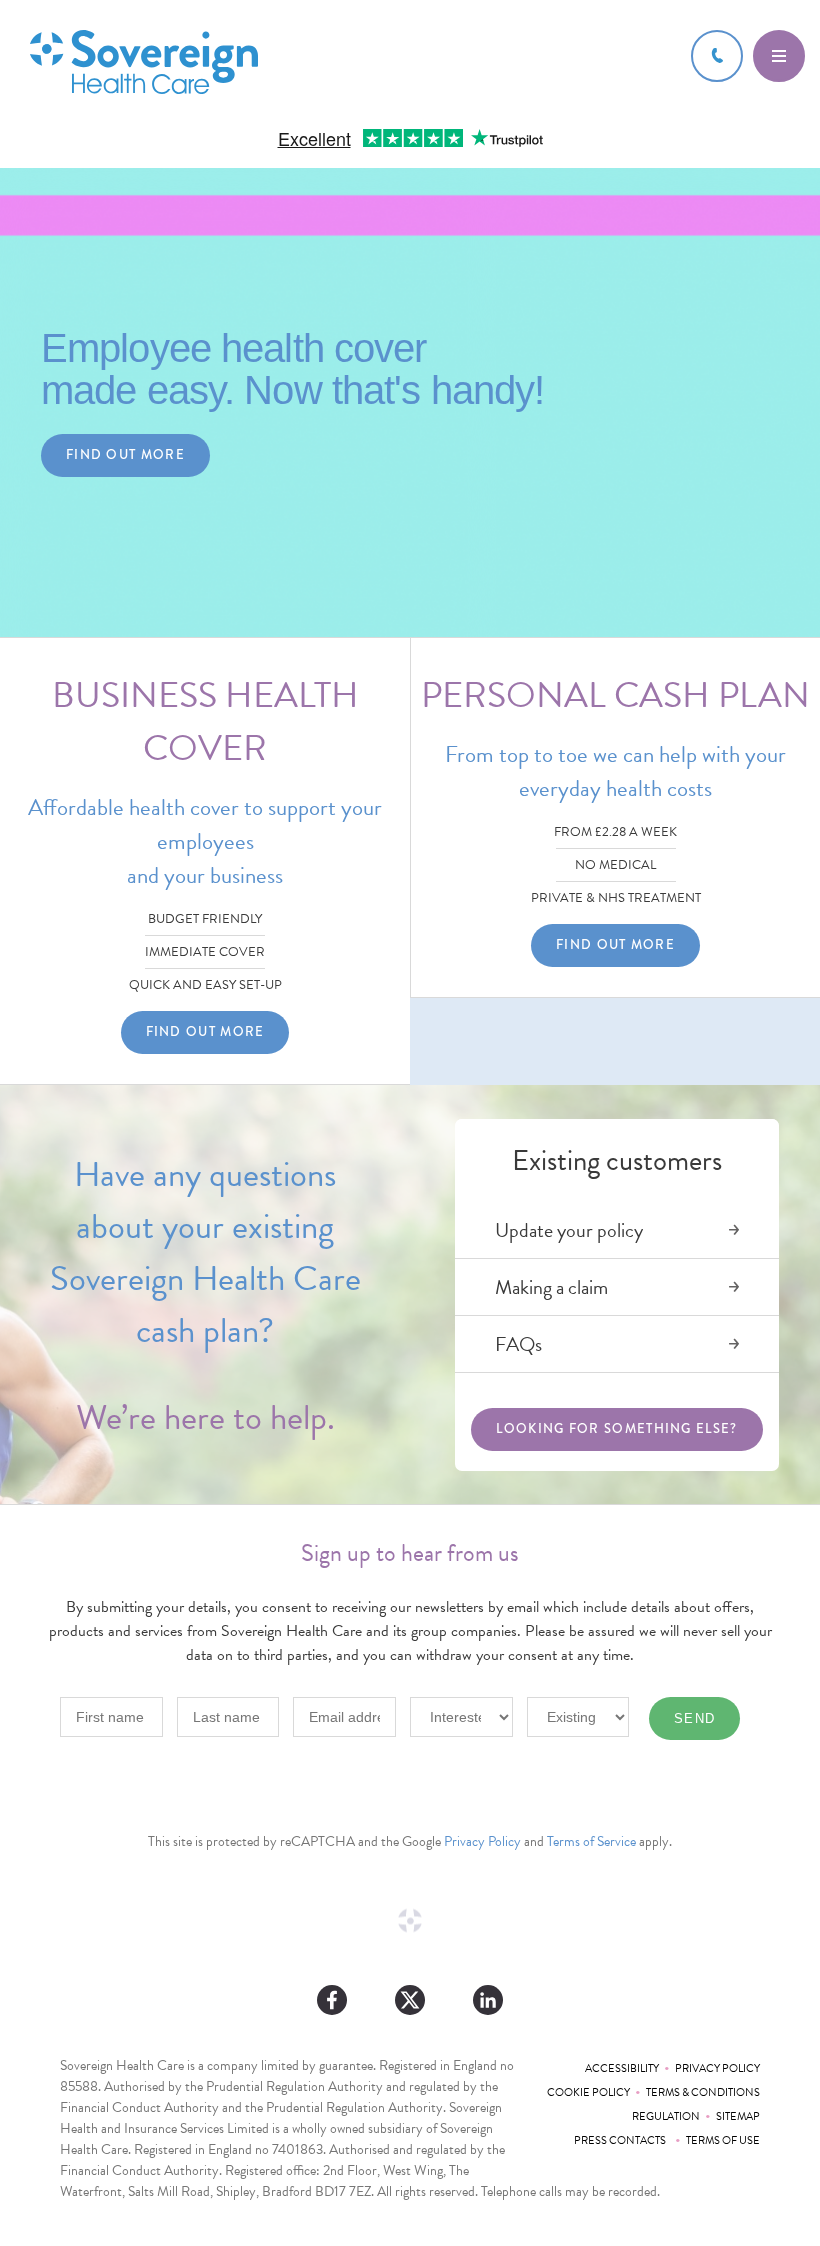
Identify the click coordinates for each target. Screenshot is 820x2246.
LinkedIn (488, 2000)
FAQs (518, 1344)
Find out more (125, 455)
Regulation (666, 2116)
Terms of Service (591, 1841)
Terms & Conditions (703, 2092)
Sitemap (738, 2116)
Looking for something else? (616, 1429)
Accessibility (622, 2068)
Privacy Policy (482, 1841)
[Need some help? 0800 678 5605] (717, 56)
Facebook (332, 2000)
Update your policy (569, 1230)
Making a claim (551, 1287)
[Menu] (779, 56)
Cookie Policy (588, 2092)
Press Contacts (622, 2140)
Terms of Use (723, 2140)
